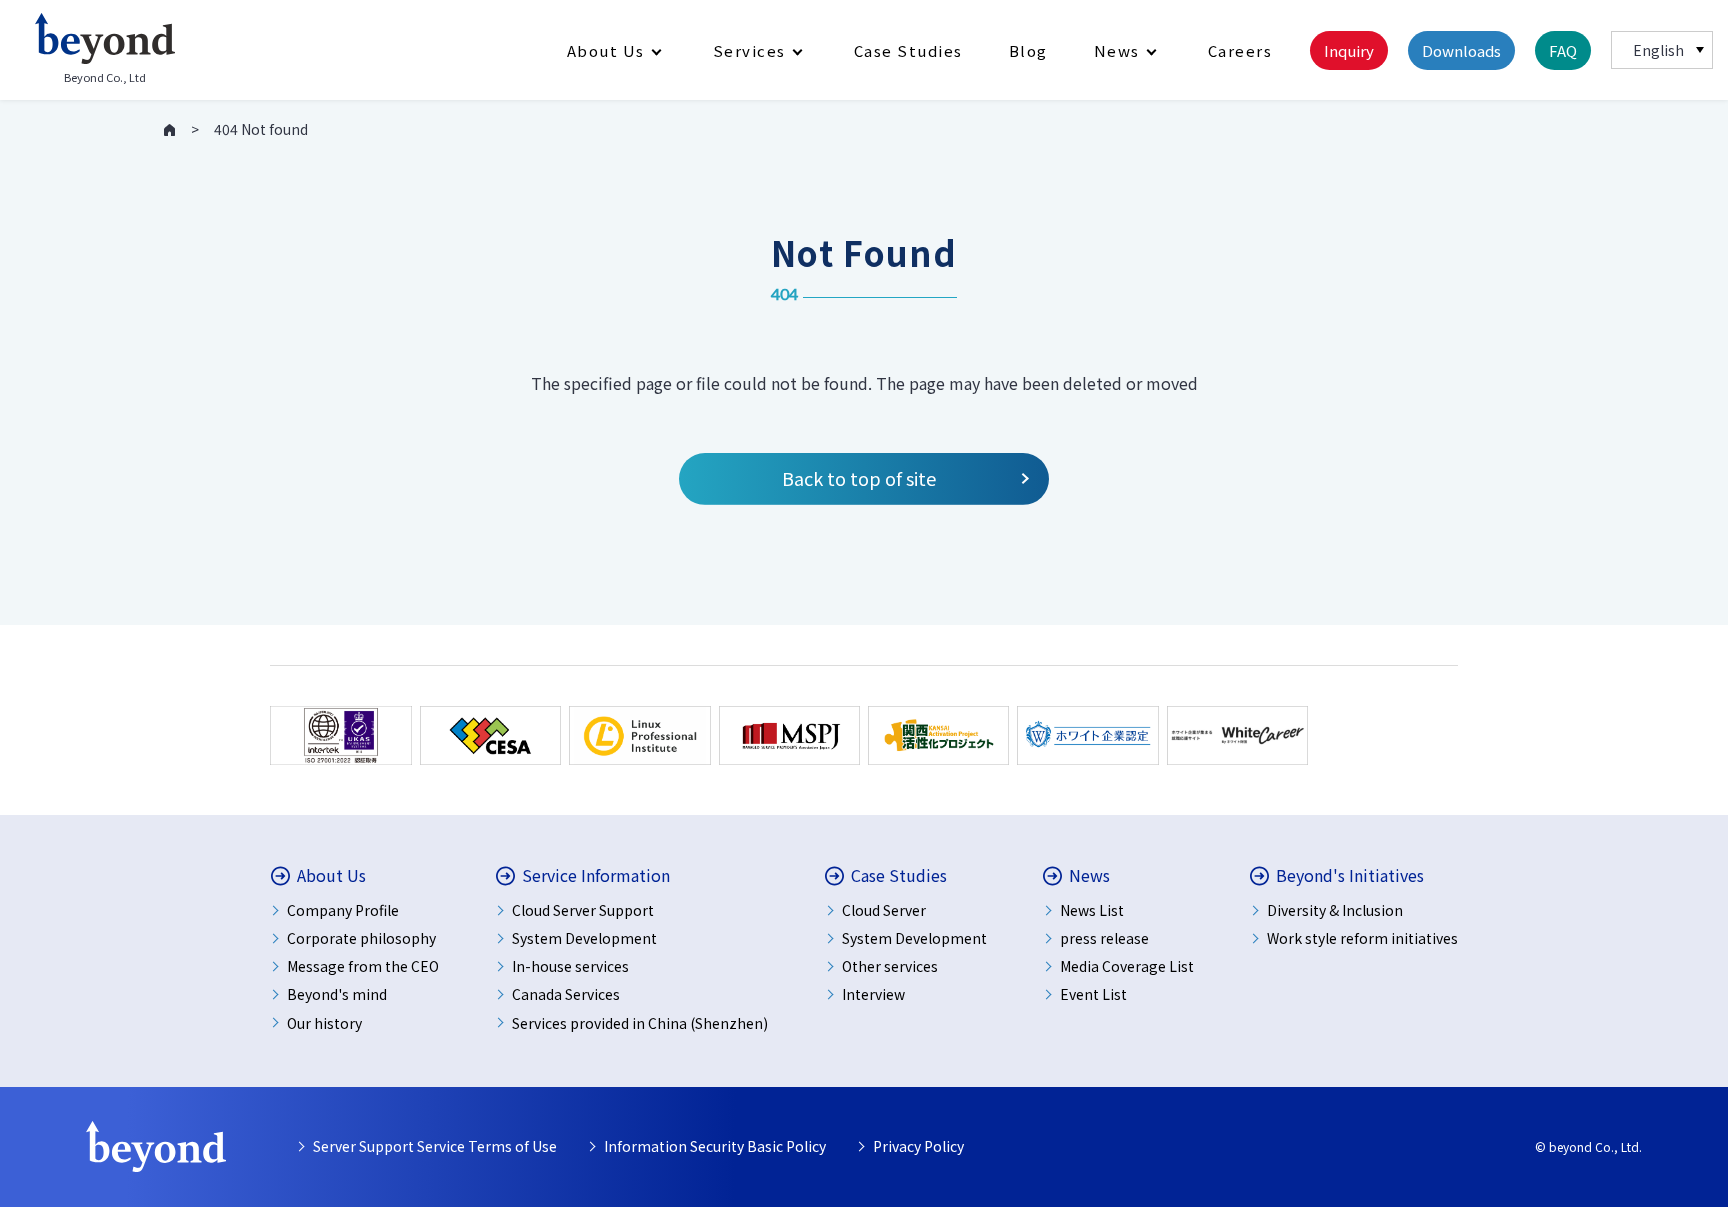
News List (1092, 910)
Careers (1240, 50)
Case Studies (908, 50)
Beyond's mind (337, 994)
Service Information (596, 875)
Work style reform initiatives (1362, 938)
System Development (584, 938)
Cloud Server (884, 910)
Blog (1028, 50)
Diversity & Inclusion (1335, 910)
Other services (890, 966)
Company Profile (343, 910)
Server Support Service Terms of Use (435, 1146)
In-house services (570, 966)
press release (1104, 938)
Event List (1093, 994)
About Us (606, 50)
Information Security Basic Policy (715, 1146)
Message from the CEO (363, 966)
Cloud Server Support (583, 910)
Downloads (1461, 50)
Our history (324, 1023)
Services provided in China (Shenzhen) (640, 1023)
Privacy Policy (918, 1146)
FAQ (1563, 50)
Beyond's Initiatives (1350, 875)
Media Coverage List (1127, 966)
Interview (873, 994)
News (1117, 50)
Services (749, 50)
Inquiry (1349, 50)
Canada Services (566, 994)
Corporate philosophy (361, 938)
